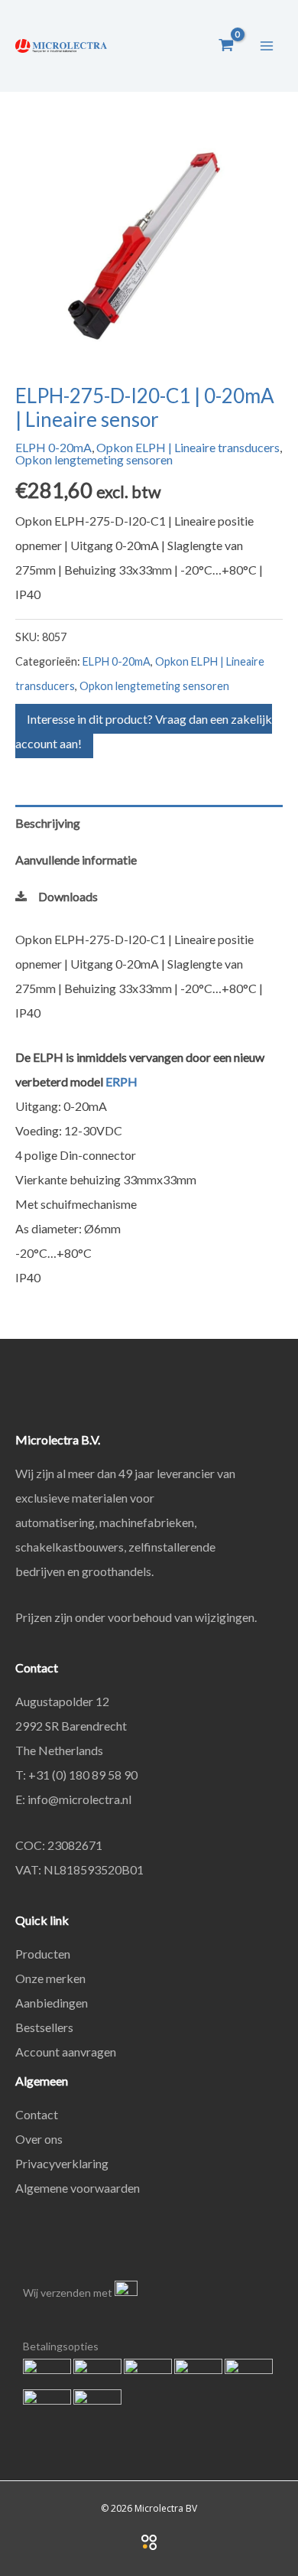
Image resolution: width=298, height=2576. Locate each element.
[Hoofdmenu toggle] (267, 45)
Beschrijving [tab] (48, 823)
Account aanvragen (66, 2052)
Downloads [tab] (68, 896)
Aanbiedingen (52, 2003)
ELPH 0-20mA (53, 447)
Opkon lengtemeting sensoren (94, 459)
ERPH (121, 1081)
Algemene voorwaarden (78, 2188)
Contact (37, 2114)
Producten (43, 1954)
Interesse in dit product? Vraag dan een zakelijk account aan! (144, 731)
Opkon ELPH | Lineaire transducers (188, 447)
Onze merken (50, 1978)
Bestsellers (44, 2027)
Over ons (39, 2139)
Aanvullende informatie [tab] (76, 860)
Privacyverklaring (62, 2163)
